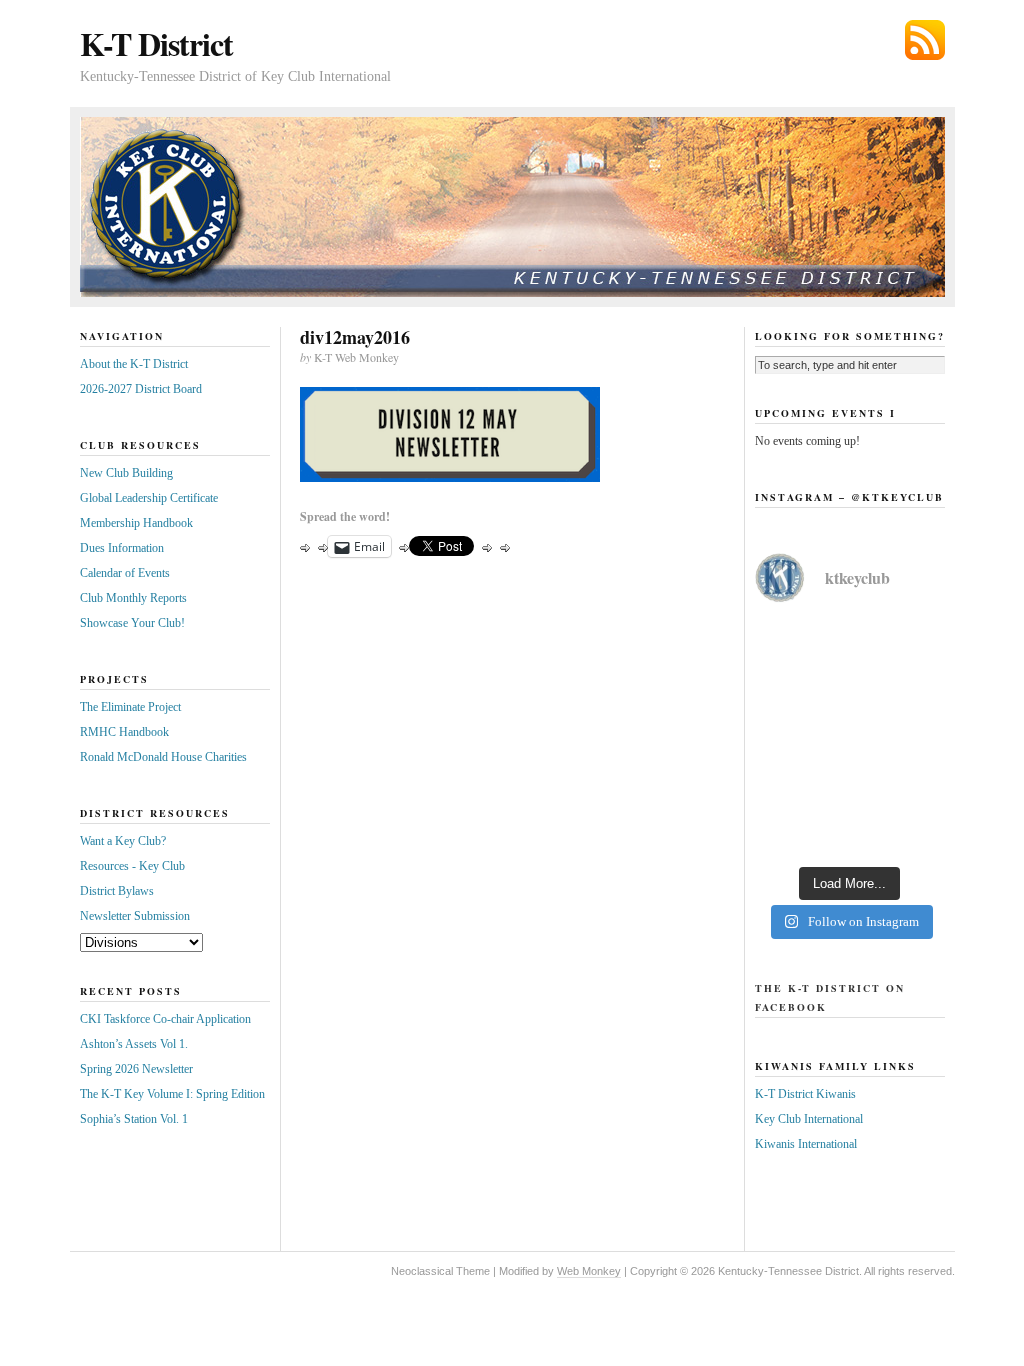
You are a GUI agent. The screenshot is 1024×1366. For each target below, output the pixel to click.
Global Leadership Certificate (149, 498)
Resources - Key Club (132, 866)
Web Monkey (589, 1271)
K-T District (156, 43)
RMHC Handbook (124, 732)
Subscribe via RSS (925, 40)
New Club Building (126, 473)
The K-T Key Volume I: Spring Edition (172, 1094)
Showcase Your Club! (132, 623)
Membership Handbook (136, 523)
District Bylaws (117, 891)
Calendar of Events (125, 573)
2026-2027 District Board (141, 389)
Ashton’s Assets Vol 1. (134, 1044)
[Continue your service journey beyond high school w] (850, 680)
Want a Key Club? (123, 841)
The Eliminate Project (130, 707)
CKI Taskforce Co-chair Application (165, 1019)
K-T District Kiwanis (805, 1094)
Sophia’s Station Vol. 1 (134, 1119)
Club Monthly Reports (133, 598)
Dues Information (122, 548)
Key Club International (809, 1119)
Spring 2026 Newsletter (136, 1069)
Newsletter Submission (135, 916)
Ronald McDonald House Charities (163, 757)
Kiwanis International (806, 1144)
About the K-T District (134, 364)
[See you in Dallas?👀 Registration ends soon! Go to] (850, 796)
